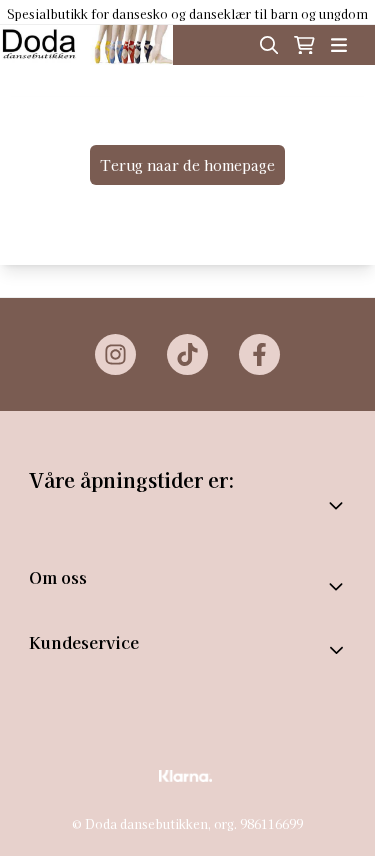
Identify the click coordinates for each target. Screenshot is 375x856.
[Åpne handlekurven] (304, 45)
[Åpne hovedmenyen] (339, 45)
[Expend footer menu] (338, 650)
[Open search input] (269, 45)
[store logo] (87, 45)
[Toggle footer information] (338, 586)
